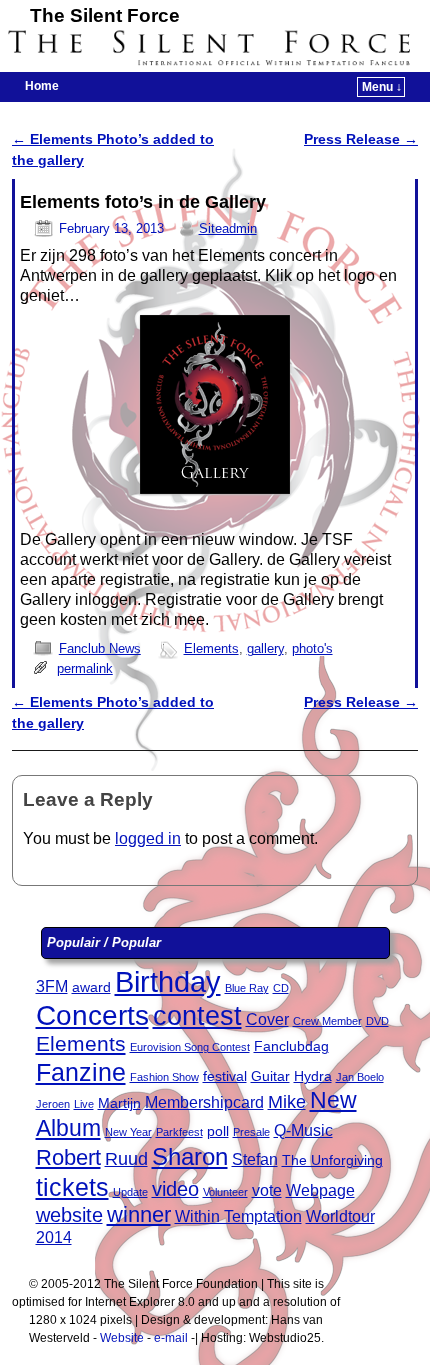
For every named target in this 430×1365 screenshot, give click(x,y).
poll (218, 1131)
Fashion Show (164, 1077)
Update (130, 1192)
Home (42, 86)
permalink (85, 668)
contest (197, 1016)
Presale (251, 1132)
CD (281, 988)
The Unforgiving (332, 1160)
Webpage (320, 1190)
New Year (128, 1132)
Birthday (168, 981)
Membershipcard (204, 1102)
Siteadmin (228, 228)
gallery (265, 648)
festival (225, 1076)
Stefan (255, 1159)
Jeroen (53, 1104)
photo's (312, 648)
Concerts (92, 1015)
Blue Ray (247, 988)
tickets (72, 1187)
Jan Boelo (360, 1077)
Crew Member (327, 1021)
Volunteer (225, 1192)
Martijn (119, 1103)
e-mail (171, 1338)
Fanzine (81, 1072)
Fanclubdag (291, 1046)
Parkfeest (179, 1132)
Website (122, 1338)
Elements (211, 648)
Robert (68, 1157)
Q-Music (303, 1130)
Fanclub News (100, 648)
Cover (267, 1019)
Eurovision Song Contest (190, 1047)
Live (84, 1104)
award (91, 987)
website (69, 1215)
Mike (287, 1102)
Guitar (270, 1076)
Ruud (126, 1159)
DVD (377, 1021)
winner (139, 1214)
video (175, 1189)
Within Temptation (238, 1216)
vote (267, 1190)
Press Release (361, 139)
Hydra (313, 1076)
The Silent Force (105, 15)
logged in (148, 838)
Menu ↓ (382, 87)
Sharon (190, 1156)
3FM (52, 986)
